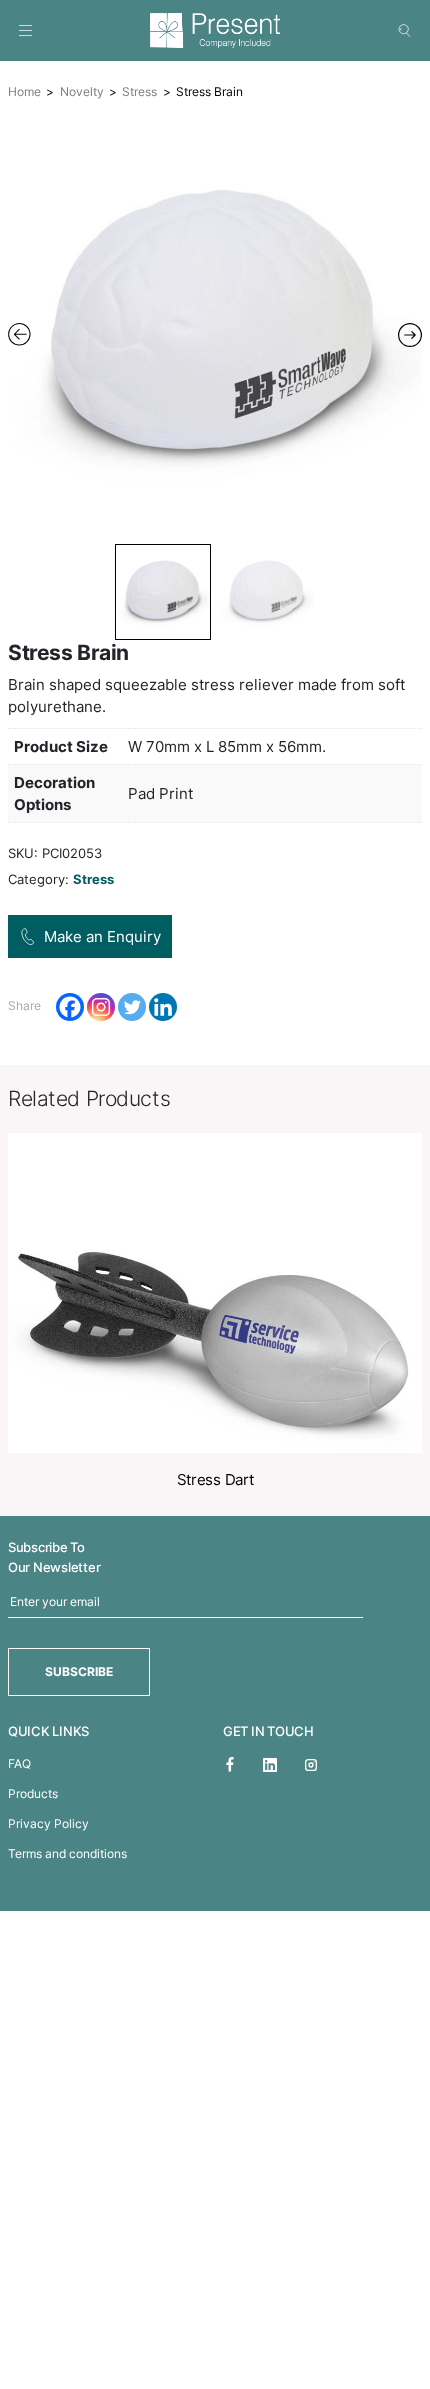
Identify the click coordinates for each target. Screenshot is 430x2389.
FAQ (19, 1763)
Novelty (82, 91)
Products (33, 1793)
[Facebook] (70, 1007)
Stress (139, 91)
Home (24, 91)
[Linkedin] (163, 1007)
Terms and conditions (67, 1853)
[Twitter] (132, 1007)
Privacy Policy (48, 1823)
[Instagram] (101, 1007)
